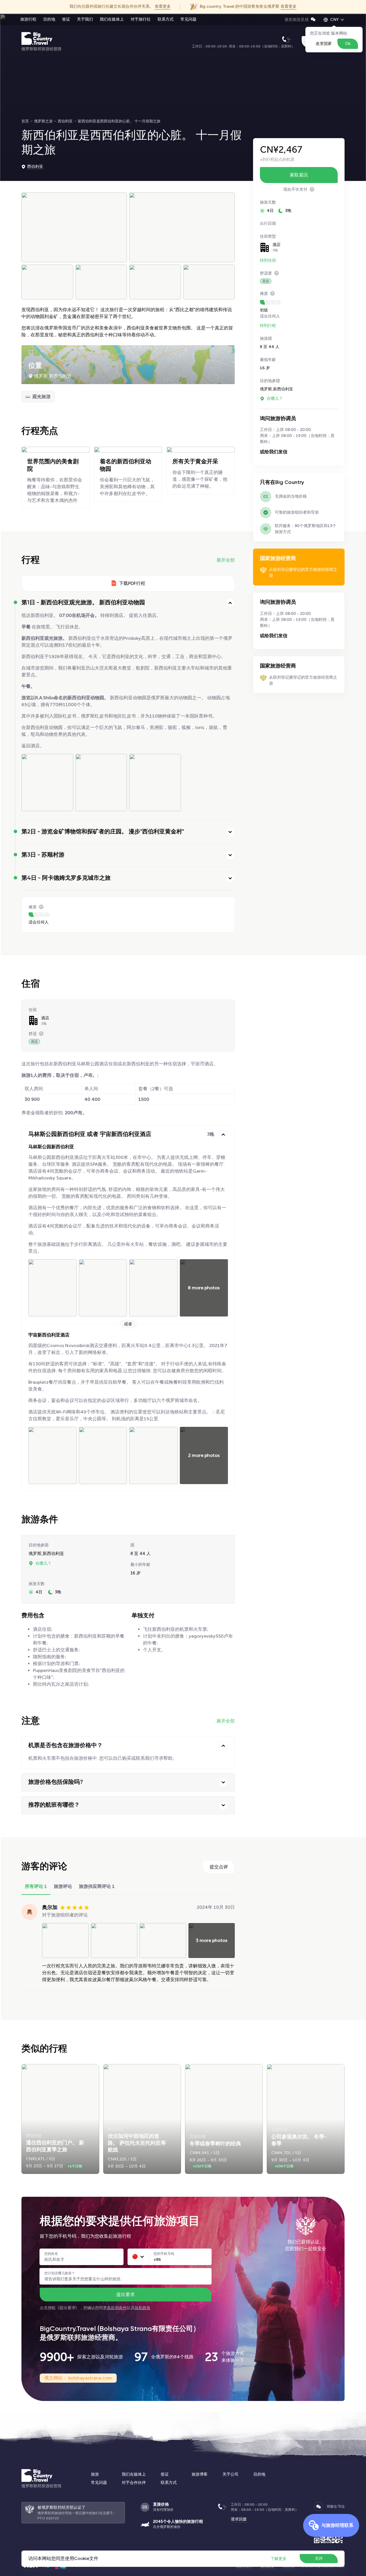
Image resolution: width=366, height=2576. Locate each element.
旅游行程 (28, 19)
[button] (135, 2257)
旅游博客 (200, 2474)
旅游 (95, 2474)
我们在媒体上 (112, 19)
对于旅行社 (141, 19)
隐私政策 (143, 2308)
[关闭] (230, 603)
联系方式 (166, 19)
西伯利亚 (35, 167)
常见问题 (188, 19)
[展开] (230, 832)
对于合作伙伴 (134, 2483)
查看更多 (163, 6)
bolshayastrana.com (90, 2378)
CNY (335, 20)
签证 (66, 19)
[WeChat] (319, 2507)
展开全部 (226, 560)
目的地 (49, 19)
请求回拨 (239, 2519)
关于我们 (85, 19)
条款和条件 (117, 2308)
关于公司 (230, 2474)
